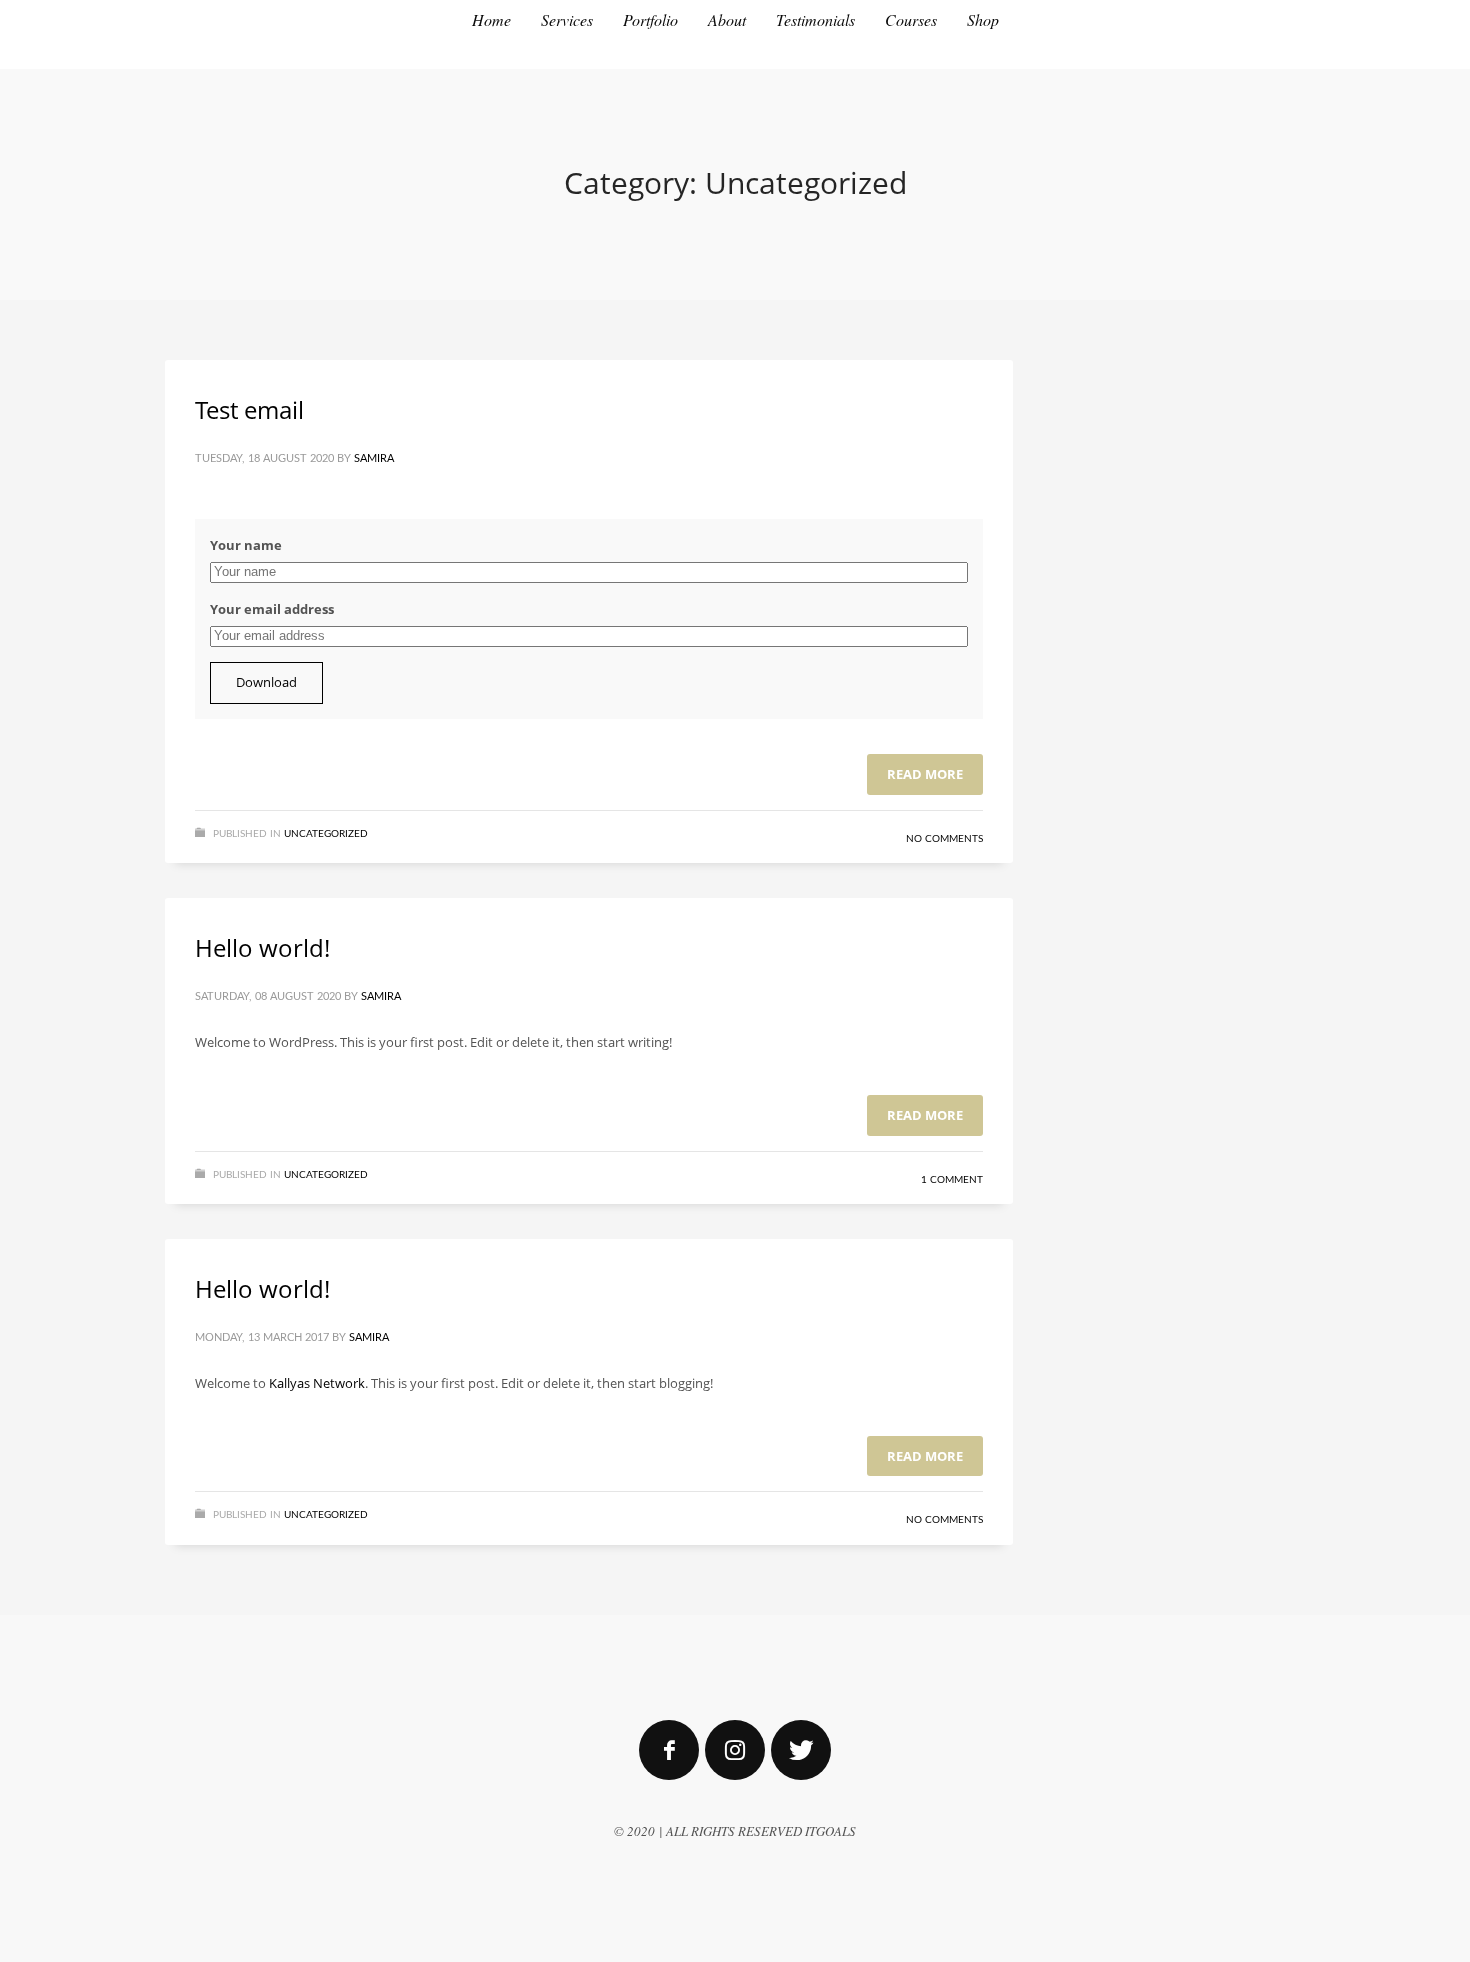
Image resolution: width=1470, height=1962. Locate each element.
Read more (925, 774)
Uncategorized (326, 834)
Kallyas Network (317, 1383)
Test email (249, 409)
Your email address (272, 609)
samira (374, 458)
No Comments (944, 839)
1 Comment (952, 1180)
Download (266, 682)
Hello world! (262, 947)
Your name (246, 545)
